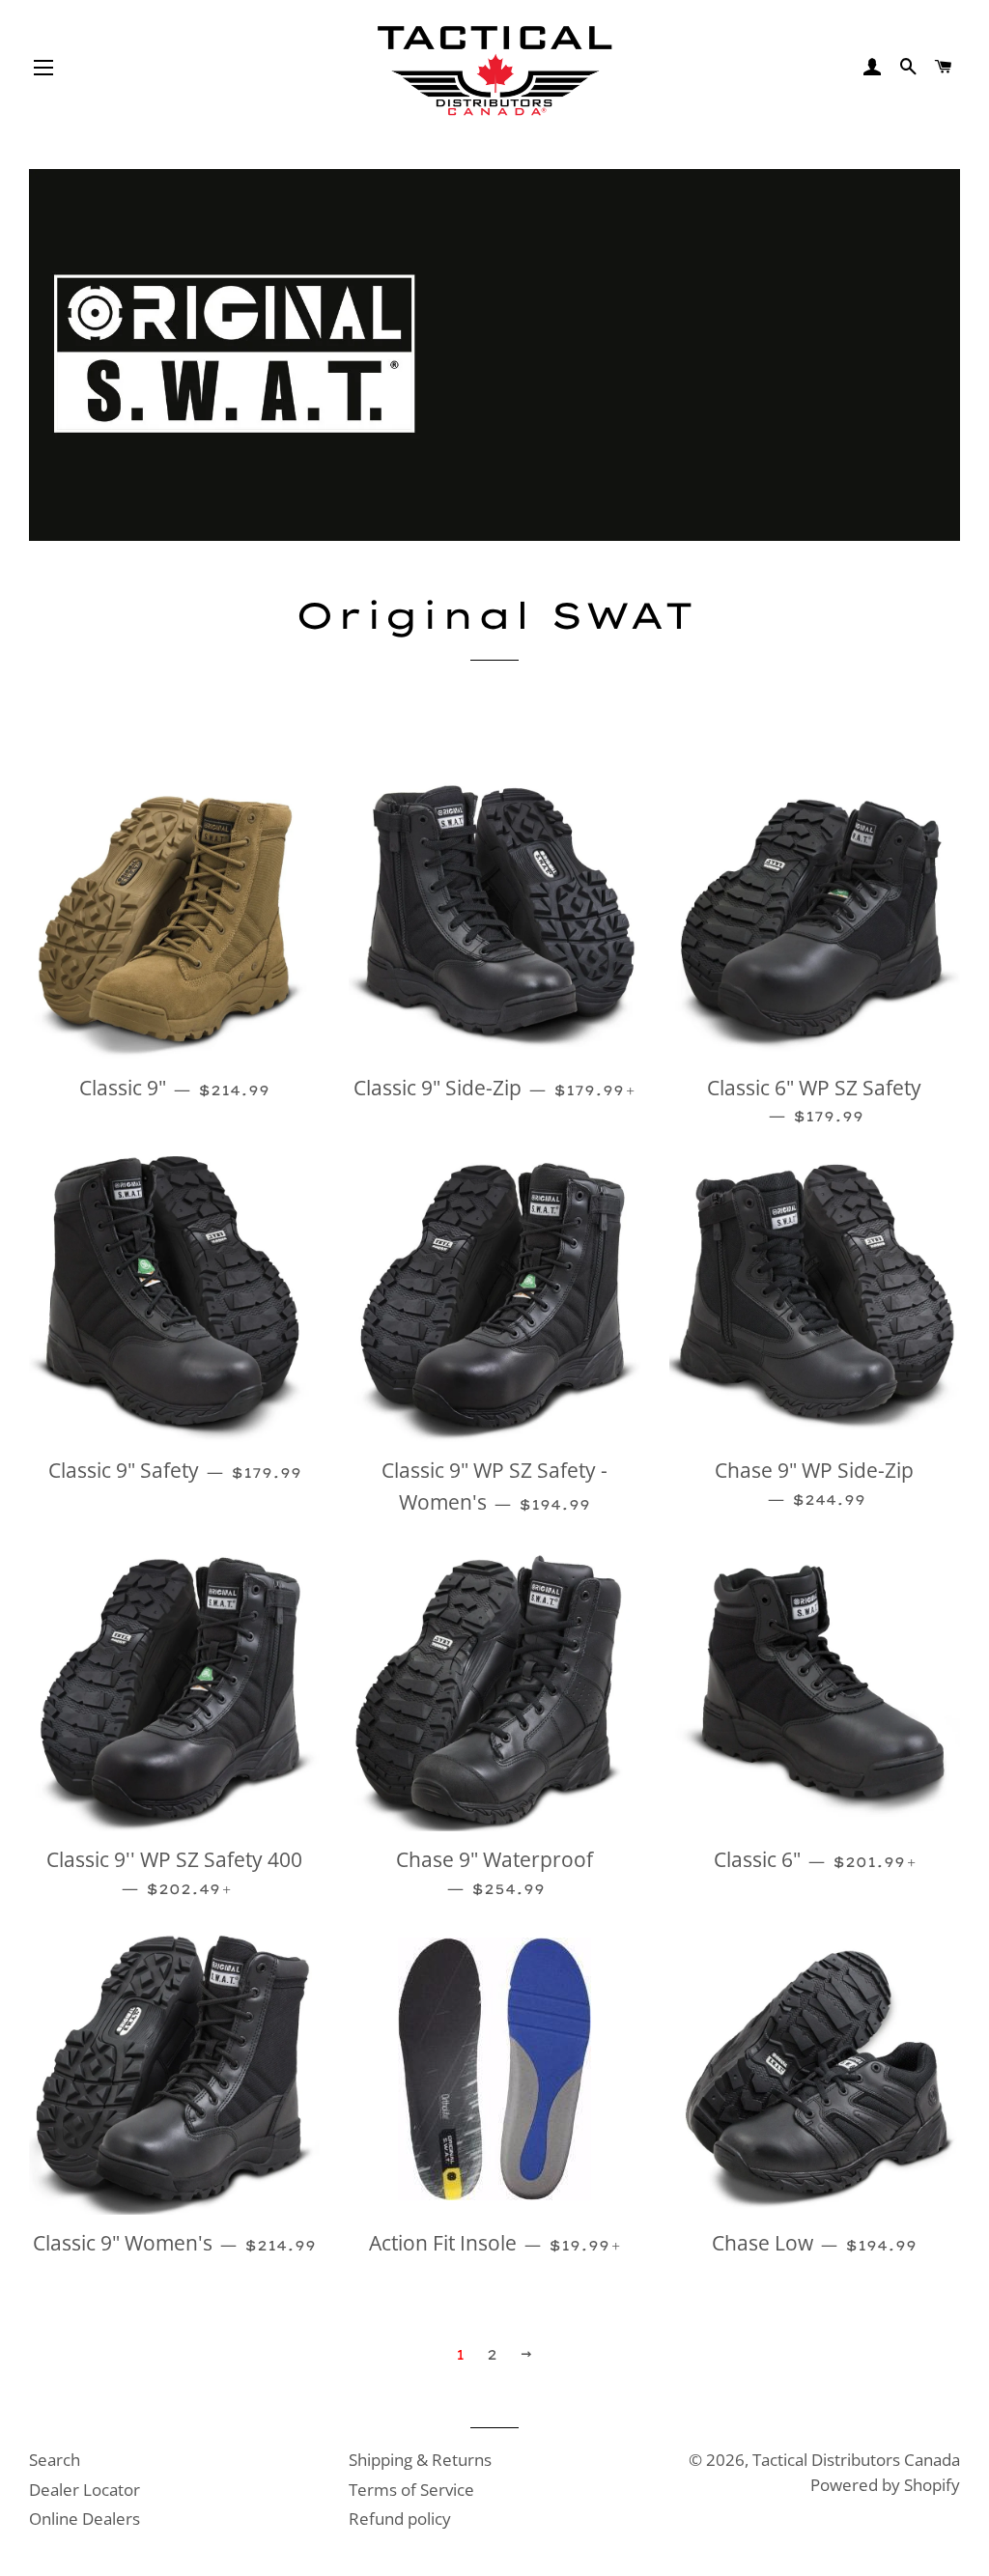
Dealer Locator (85, 2490)
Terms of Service (411, 2490)
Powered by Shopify (885, 2485)
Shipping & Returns (420, 2460)
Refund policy (400, 2519)
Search (55, 2460)
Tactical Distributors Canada (856, 2460)
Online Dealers (85, 2519)
